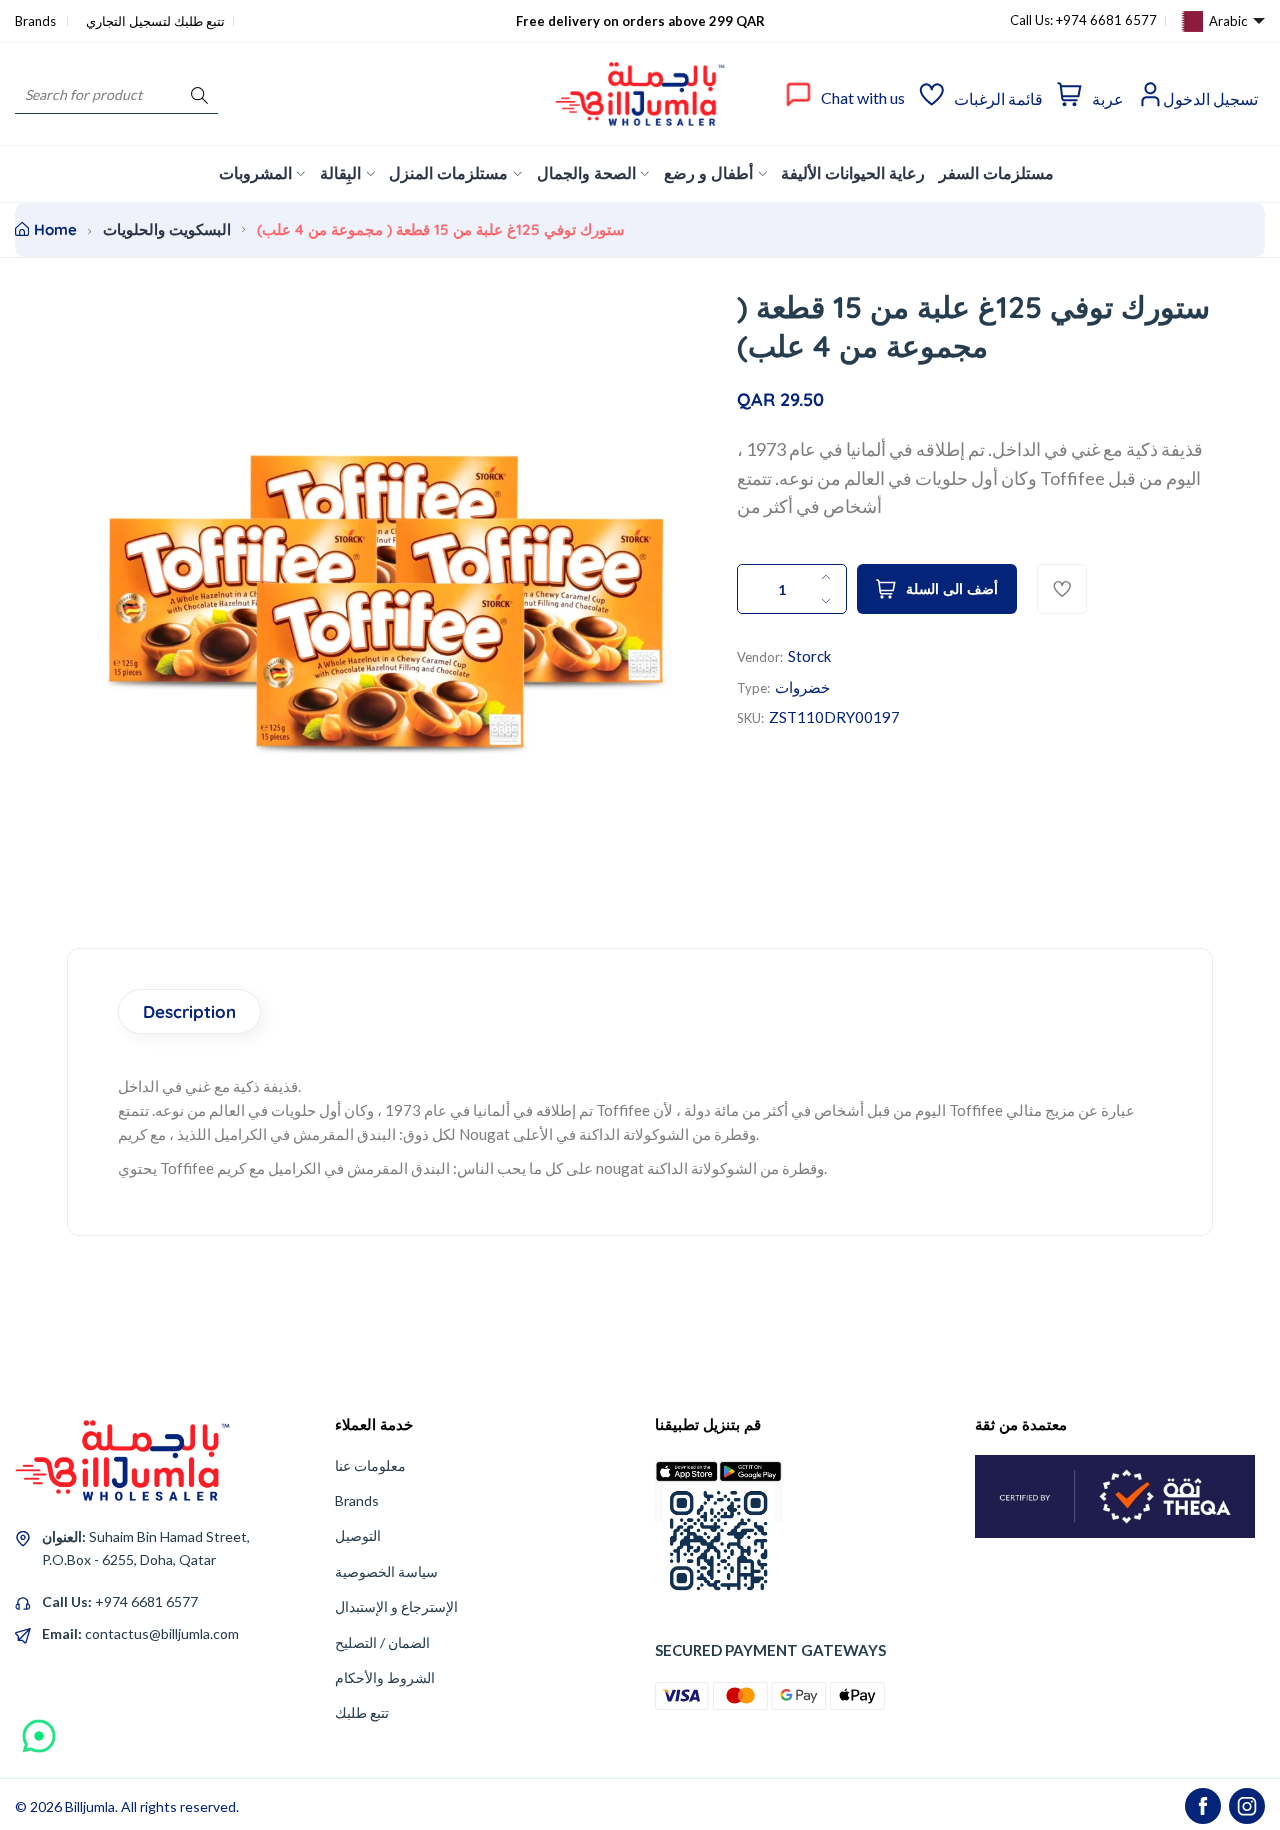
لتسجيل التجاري (128, 21)
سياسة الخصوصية (386, 1571)
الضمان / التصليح (382, 1642)
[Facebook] (1203, 1806)
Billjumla (90, 1806)
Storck (809, 656)
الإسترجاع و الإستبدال (396, 1606)
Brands (37, 21)
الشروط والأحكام (385, 1677)
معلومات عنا (370, 1465)
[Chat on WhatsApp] (39, 1729)
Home (55, 229)
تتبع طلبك (362, 1712)
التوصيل (358, 1535)
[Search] (199, 94)
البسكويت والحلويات (167, 229)
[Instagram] (1247, 1806)
